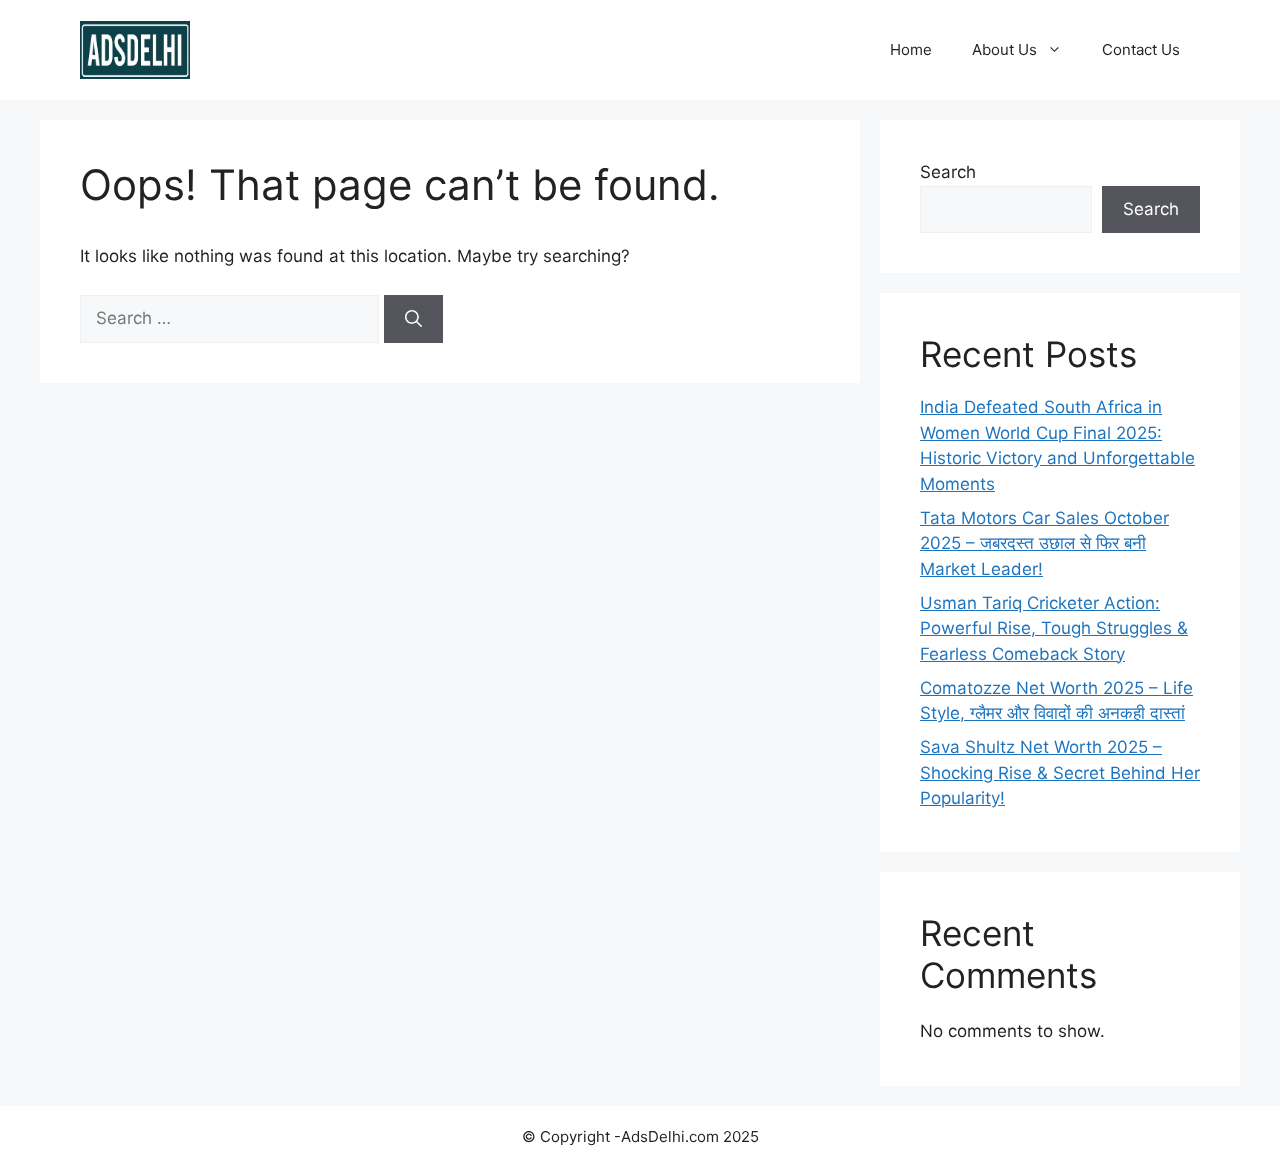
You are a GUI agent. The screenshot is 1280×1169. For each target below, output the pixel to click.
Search (948, 172)
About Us (1004, 49)
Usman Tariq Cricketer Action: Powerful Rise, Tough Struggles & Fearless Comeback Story (1054, 628)
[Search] (413, 319)
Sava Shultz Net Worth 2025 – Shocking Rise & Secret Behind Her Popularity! (1060, 772)
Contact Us (1141, 49)
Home (911, 49)
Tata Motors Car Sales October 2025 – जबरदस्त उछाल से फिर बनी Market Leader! (1044, 543)
